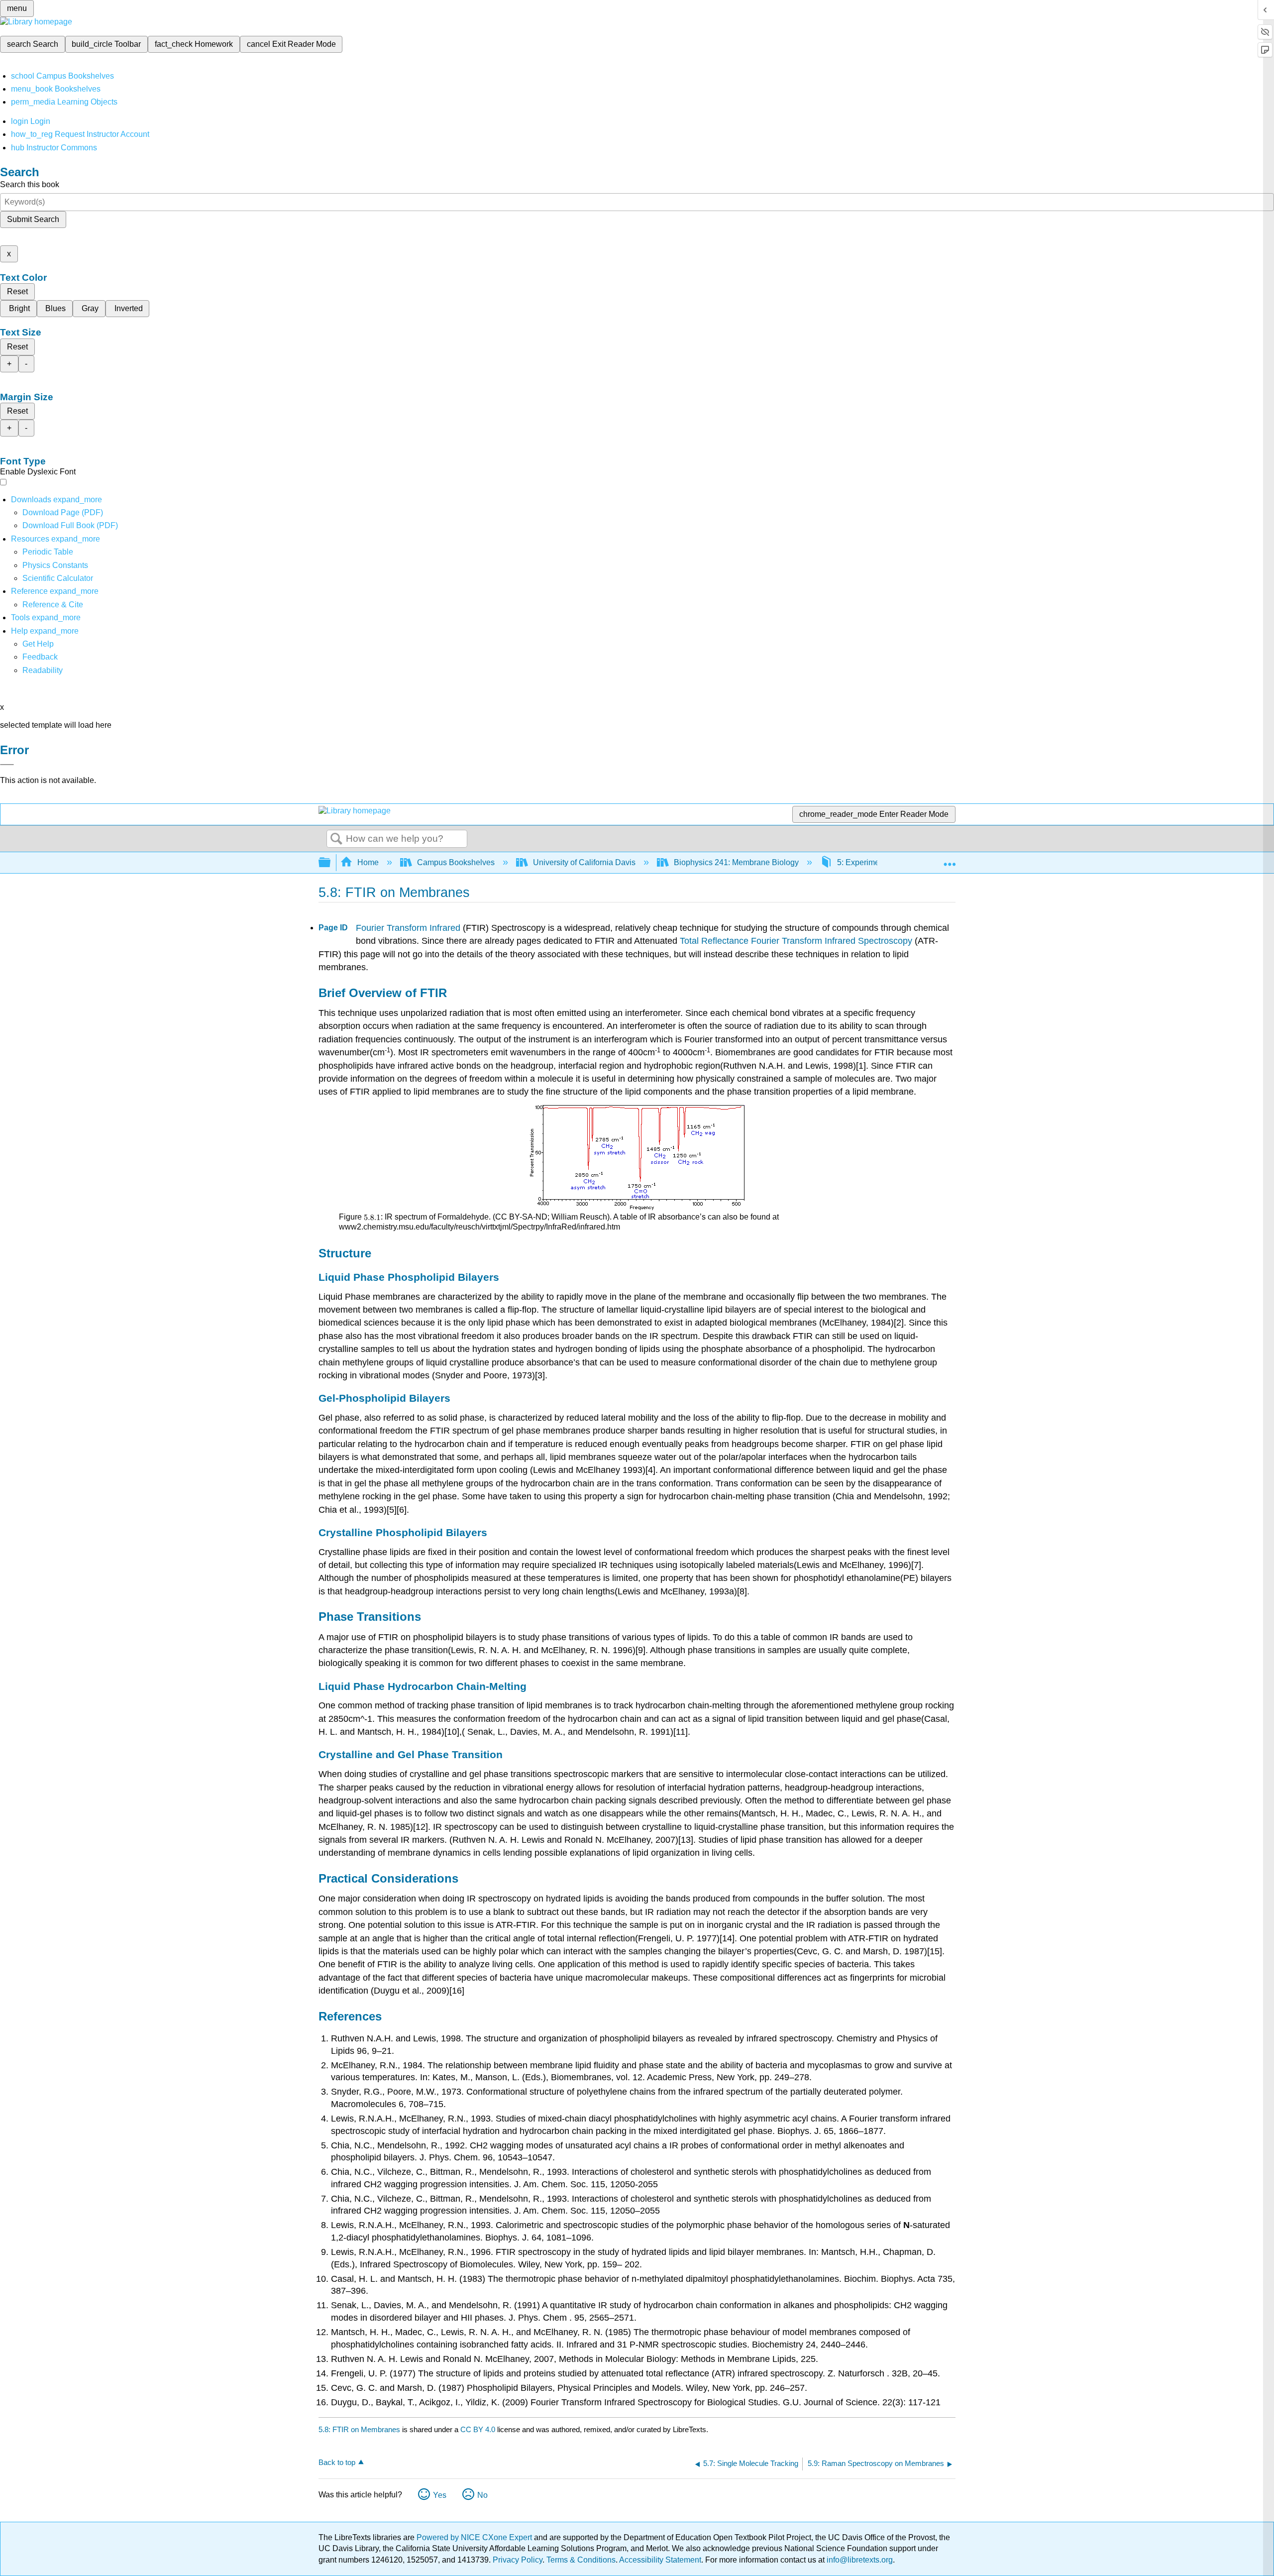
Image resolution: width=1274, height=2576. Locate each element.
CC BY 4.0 (478, 2429)
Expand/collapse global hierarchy (331, 863)
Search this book (30, 184)
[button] (40, 657)
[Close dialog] (7, 765)
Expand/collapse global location (950, 860)
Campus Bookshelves (456, 862)
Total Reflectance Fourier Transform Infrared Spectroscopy (796, 941)
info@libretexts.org (859, 2560)
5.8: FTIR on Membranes (359, 2429)
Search (336, 839)
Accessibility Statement (660, 2560)
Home (368, 862)
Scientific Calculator (58, 578)
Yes (440, 2495)
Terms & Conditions (581, 2560)
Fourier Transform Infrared (408, 928)
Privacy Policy (518, 2560)
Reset (17, 291)
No (482, 2495)
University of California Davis (584, 862)
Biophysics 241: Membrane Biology (736, 862)
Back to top (337, 2462)
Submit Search (33, 219)
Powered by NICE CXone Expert (475, 2537)
